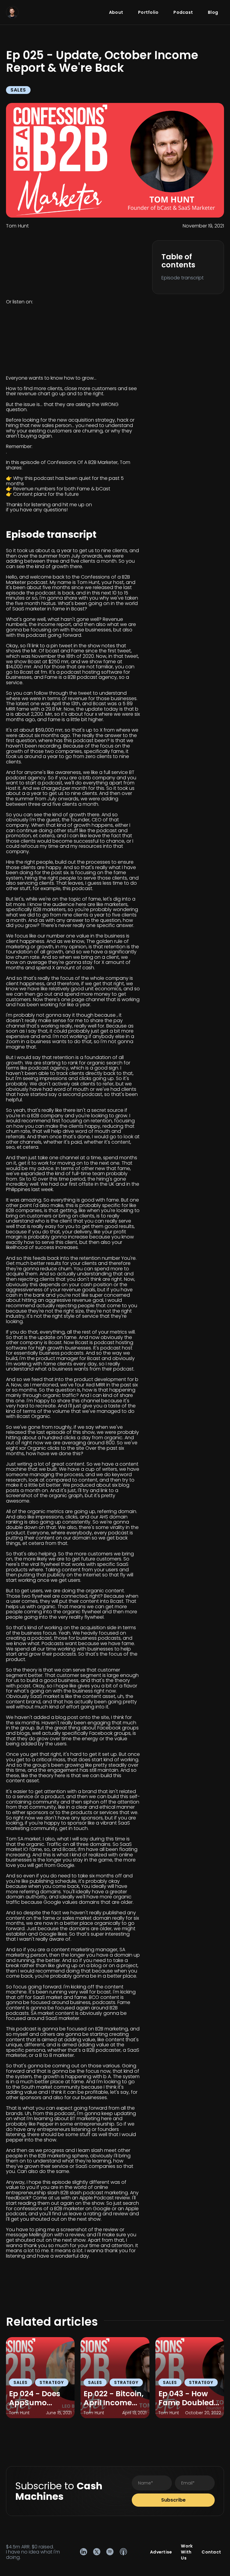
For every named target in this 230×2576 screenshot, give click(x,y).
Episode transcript (183, 278)
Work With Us (187, 2552)
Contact (211, 2552)
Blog (213, 12)
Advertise (161, 2552)
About (116, 12)
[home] (12, 12)
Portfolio (148, 12)
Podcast (183, 12)
